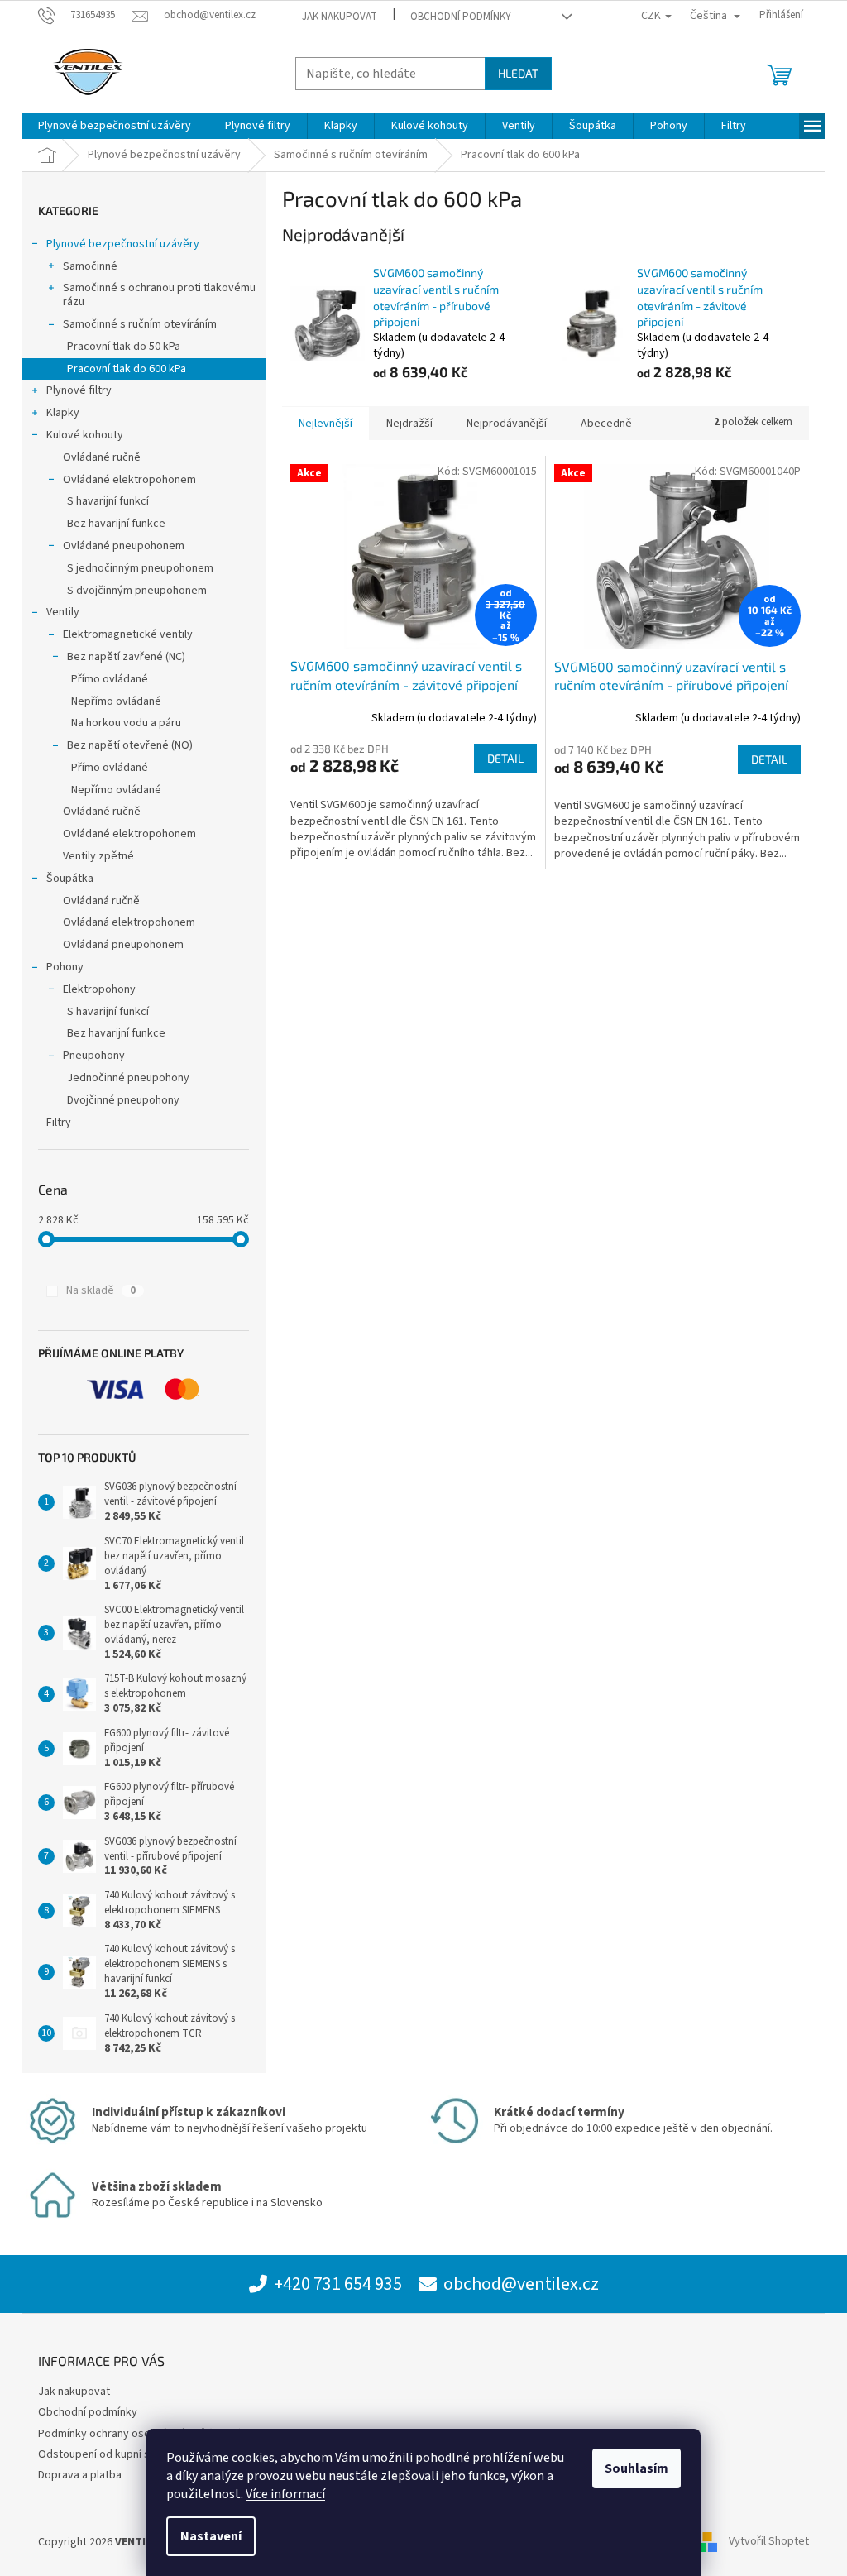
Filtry (59, 1123)
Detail (505, 758)
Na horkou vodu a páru (126, 723)
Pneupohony (94, 1056)
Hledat (518, 73)
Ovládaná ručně (101, 901)
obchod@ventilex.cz (521, 2284)
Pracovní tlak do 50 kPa (124, 347)
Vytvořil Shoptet (769, 2542)
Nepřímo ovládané (116, 701)
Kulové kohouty (85, 435)
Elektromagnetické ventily (128, 634)
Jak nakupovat (340, 17)
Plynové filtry (79, 390)
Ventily (63, 612)
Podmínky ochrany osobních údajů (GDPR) (140, 2434)
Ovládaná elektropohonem (129, 922)
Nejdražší (409, 424)
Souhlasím (636, 2468)
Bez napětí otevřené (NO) (130, 745)
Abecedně (606, 424)
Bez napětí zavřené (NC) (126, 657)
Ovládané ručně (102, 457)
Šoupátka (70, 879)
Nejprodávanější (507, 424)
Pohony (65, 967)
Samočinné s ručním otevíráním (140, 324)
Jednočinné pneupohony (128, 1078)
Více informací (285, 2494)
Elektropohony (99, 989)
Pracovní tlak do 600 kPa (127, 369)
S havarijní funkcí (108, 501)
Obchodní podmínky (461, 17)
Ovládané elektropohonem (129, 480)
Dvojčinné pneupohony (123, 1100)
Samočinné (90, 266)
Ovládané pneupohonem (124, 546)
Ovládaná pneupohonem (123, 945)
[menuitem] (115, 126)
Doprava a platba (80, 2475)
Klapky (63, 413)
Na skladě (101, 1290)
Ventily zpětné (98, 856)
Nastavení (211, 2536)
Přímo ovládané (110, 679)
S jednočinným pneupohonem (140, 568)
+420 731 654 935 (338, 2284)
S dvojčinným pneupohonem (137, 591)
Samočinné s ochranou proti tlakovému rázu (159, 295)
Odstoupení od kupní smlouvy (112, 2454)
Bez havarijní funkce (116, 524)
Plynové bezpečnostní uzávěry (123, 244)
